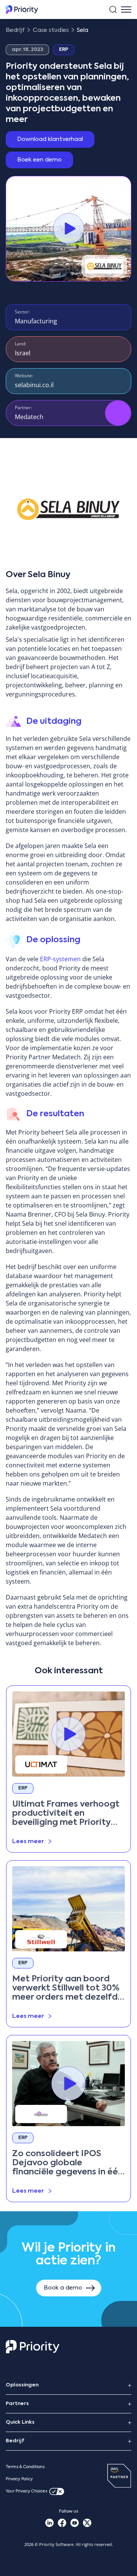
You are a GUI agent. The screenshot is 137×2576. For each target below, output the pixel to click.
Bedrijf (15, 2441)
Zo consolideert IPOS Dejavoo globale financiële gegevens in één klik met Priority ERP (68, 2163)
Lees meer (28, 1841)
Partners (17, 2404)
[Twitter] (87, 2523)
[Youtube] (75, 2523)
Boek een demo (39, 160)
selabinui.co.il (34, 385)
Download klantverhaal (50, 139)
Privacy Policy (19, 2479)
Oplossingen (22, 2385)
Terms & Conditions (25, 2467)
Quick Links (20, 2422)
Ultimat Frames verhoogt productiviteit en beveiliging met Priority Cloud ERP (66, 1814)
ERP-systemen (60, 959)
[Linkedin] (50, 2523)
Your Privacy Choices (26, 2491)
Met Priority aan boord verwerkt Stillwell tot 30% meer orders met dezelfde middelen (68, 1988)
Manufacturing (36, 321)
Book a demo (63, 2288)
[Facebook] (62, 2523)
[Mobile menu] (126, 9)
